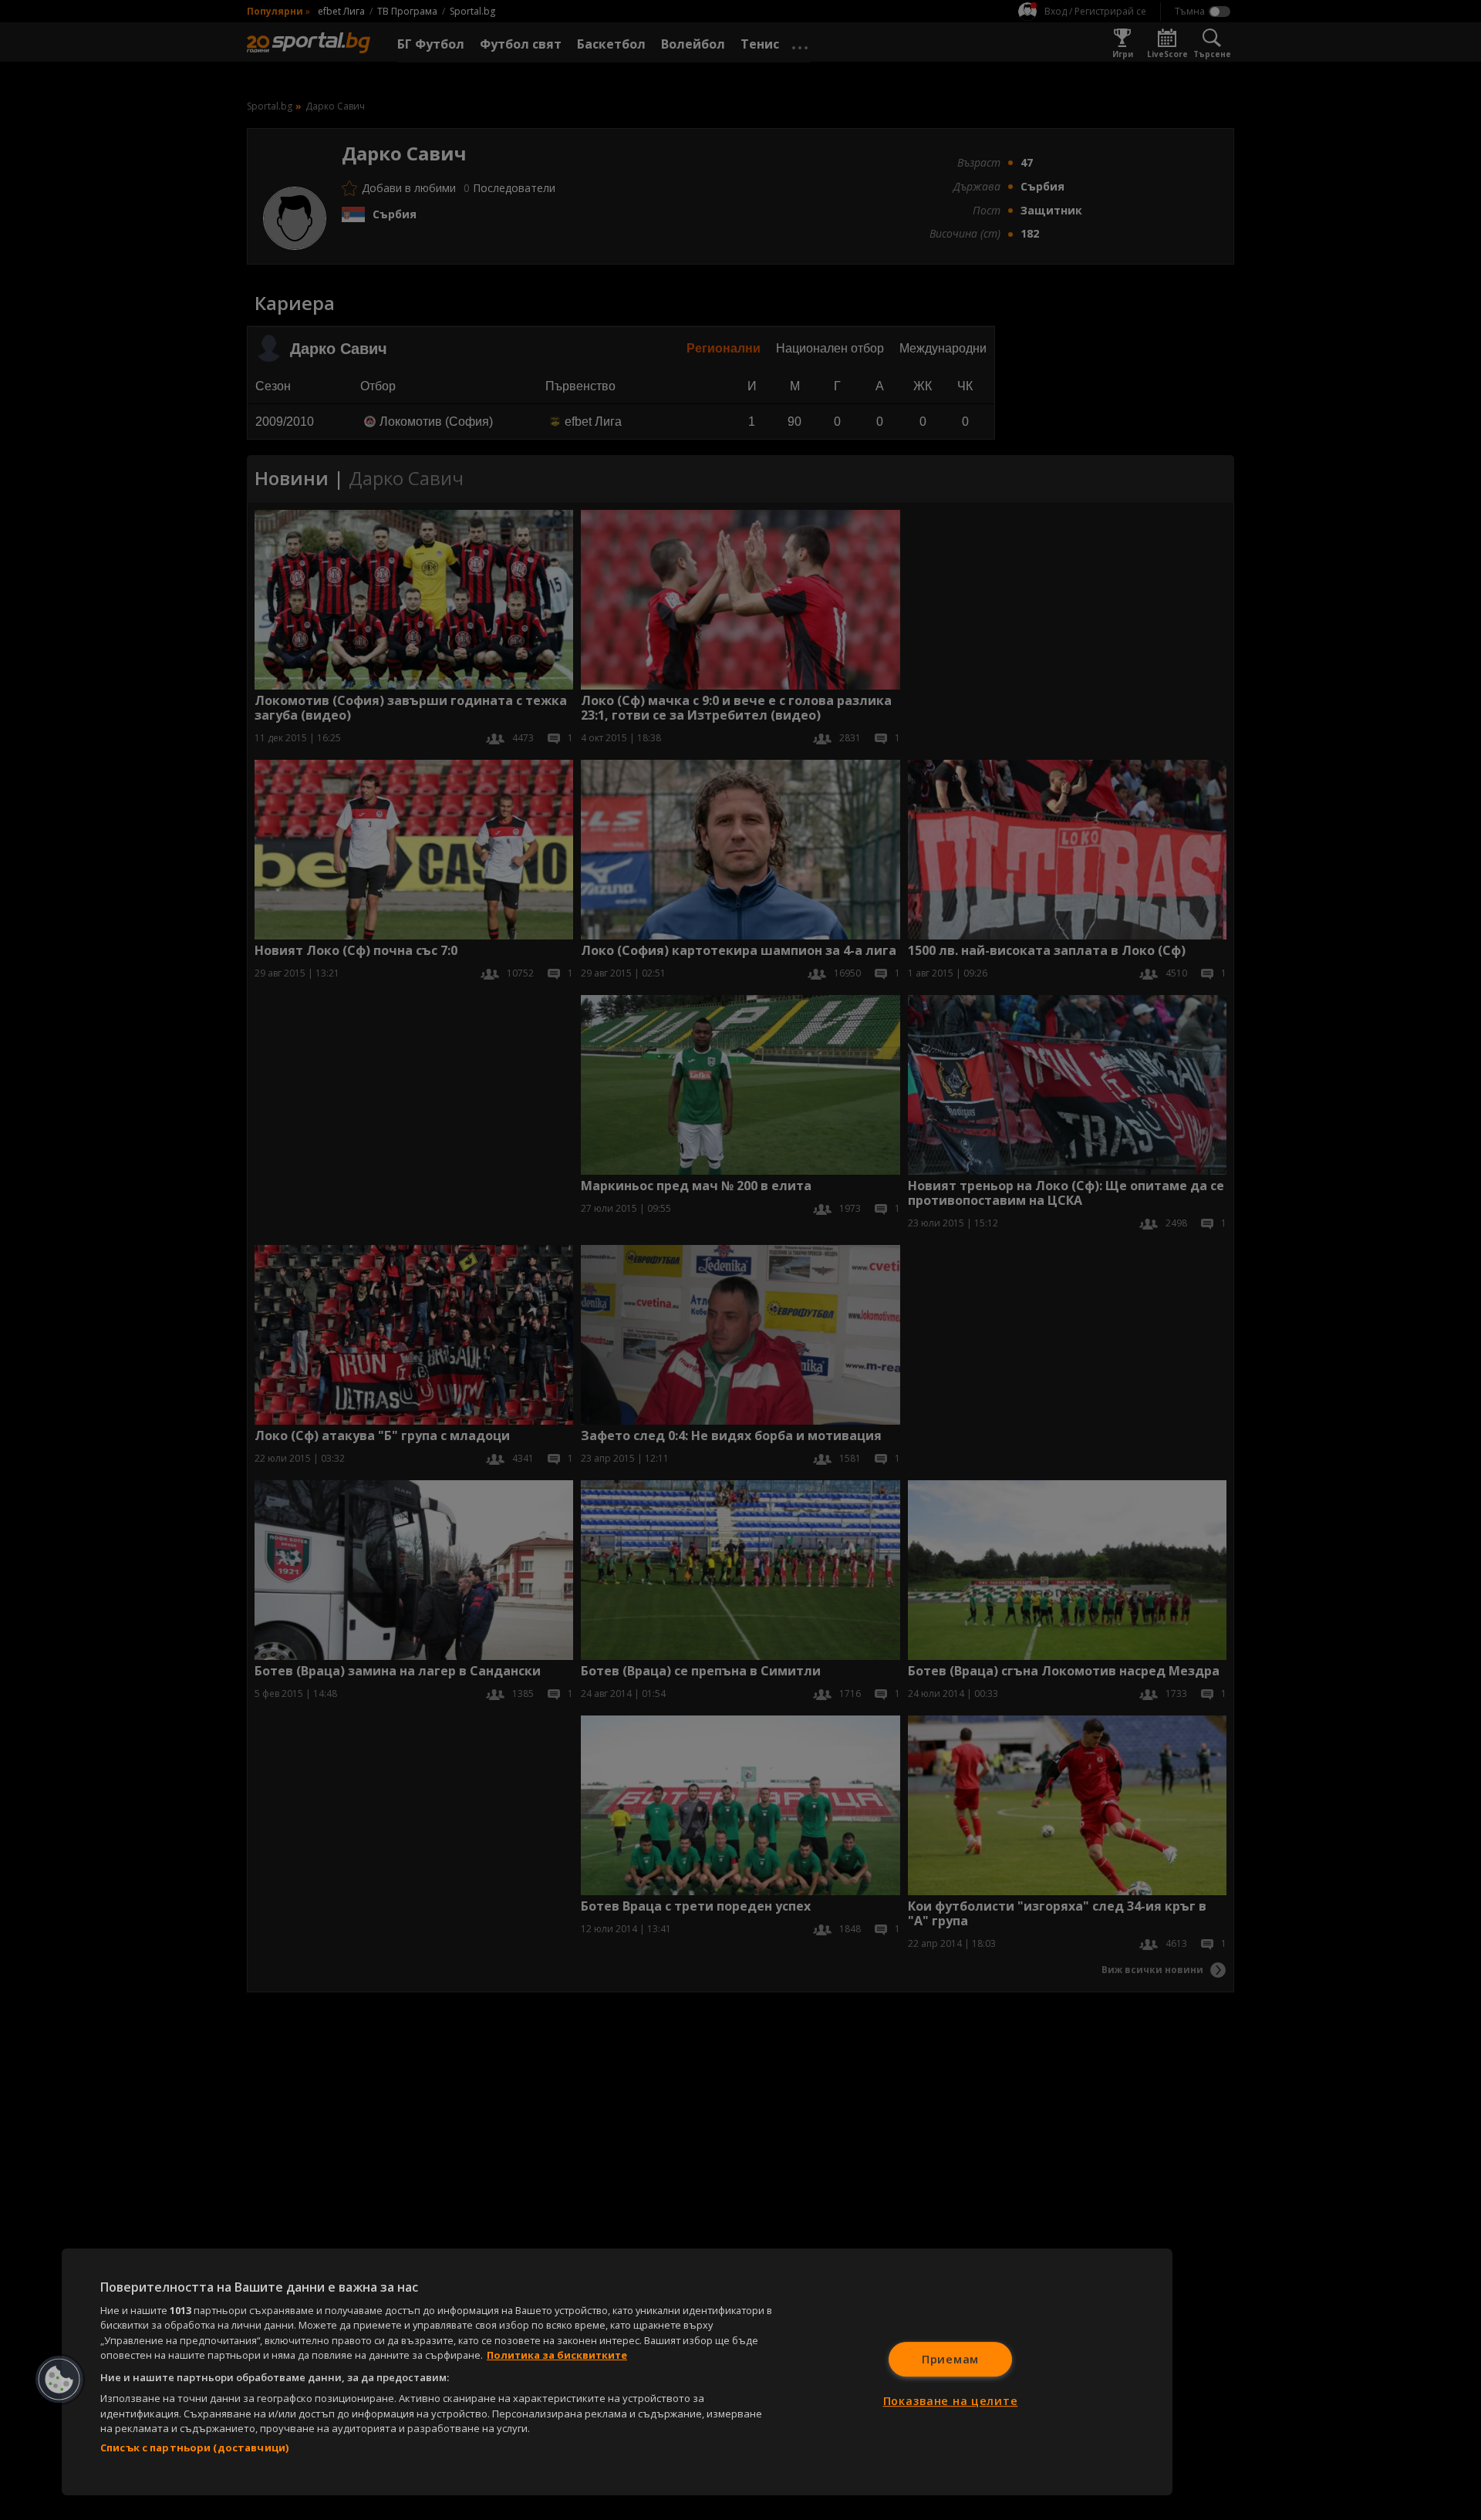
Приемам (950, 2359)
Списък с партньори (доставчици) (194, 2447)
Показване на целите (951, 2401)
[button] (59, 2380)
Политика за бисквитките (557, 2355)
